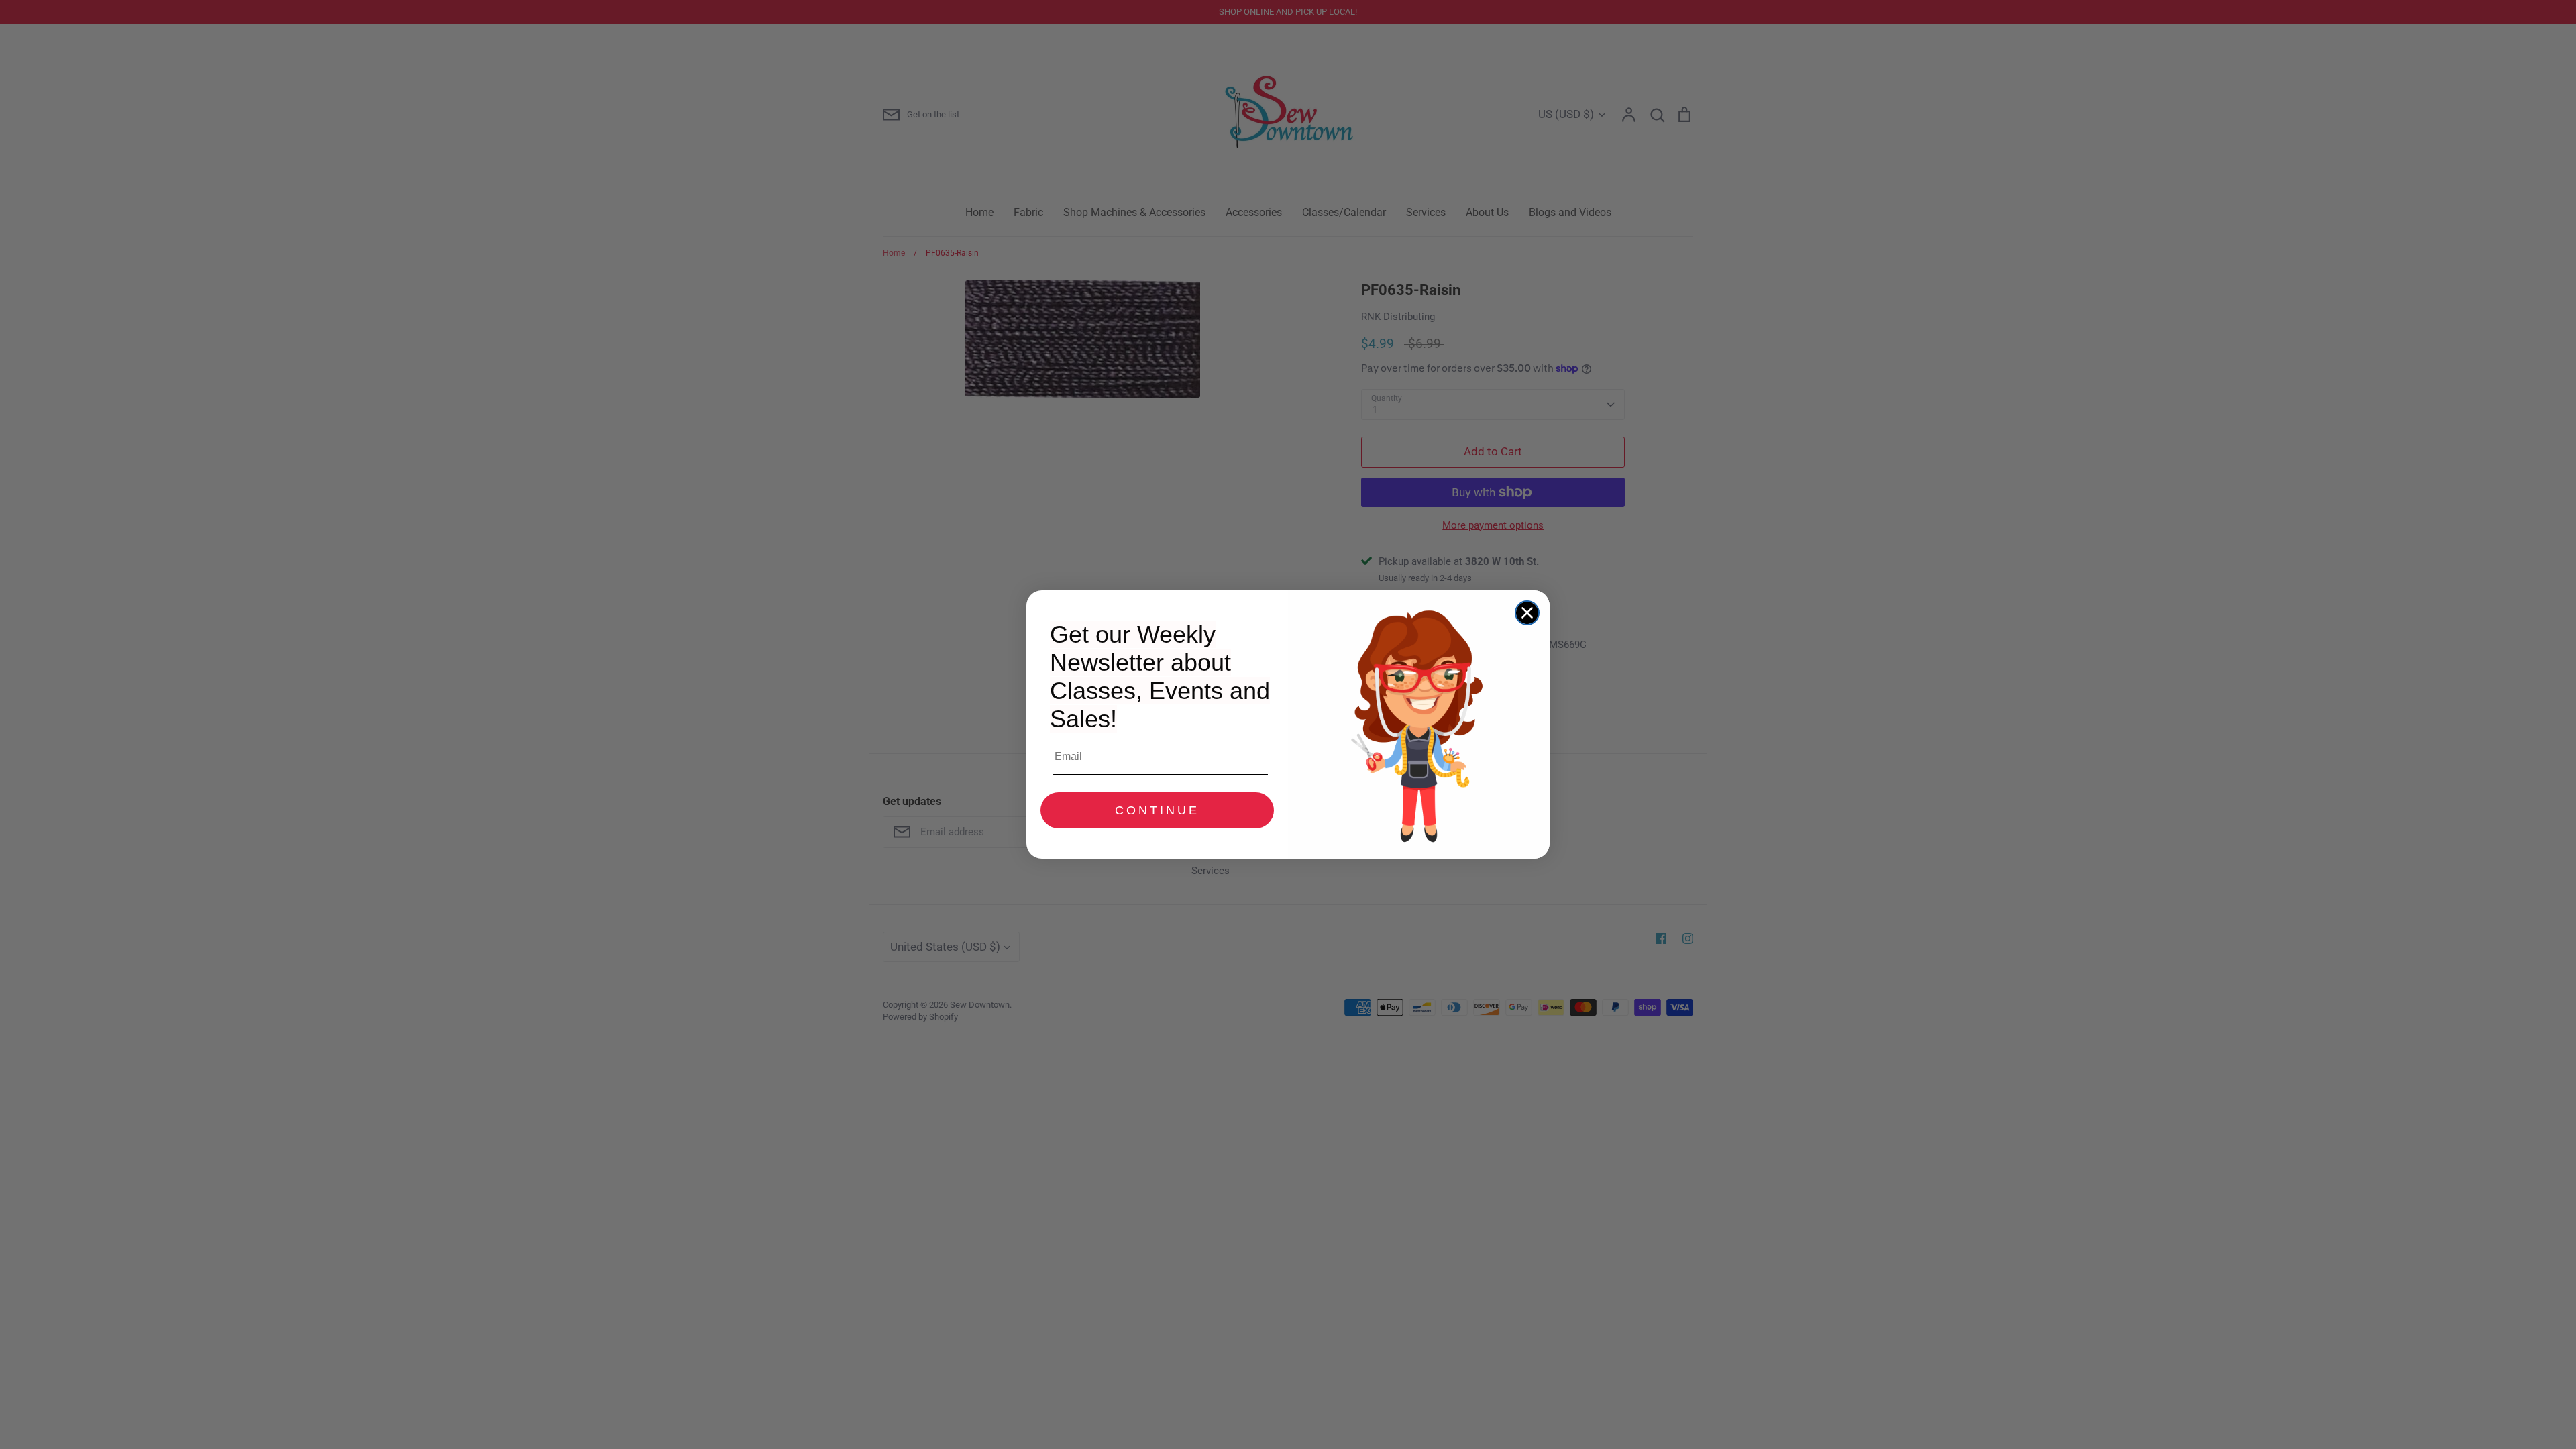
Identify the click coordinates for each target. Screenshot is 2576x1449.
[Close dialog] (1527, 613)
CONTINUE (1157, 810)
